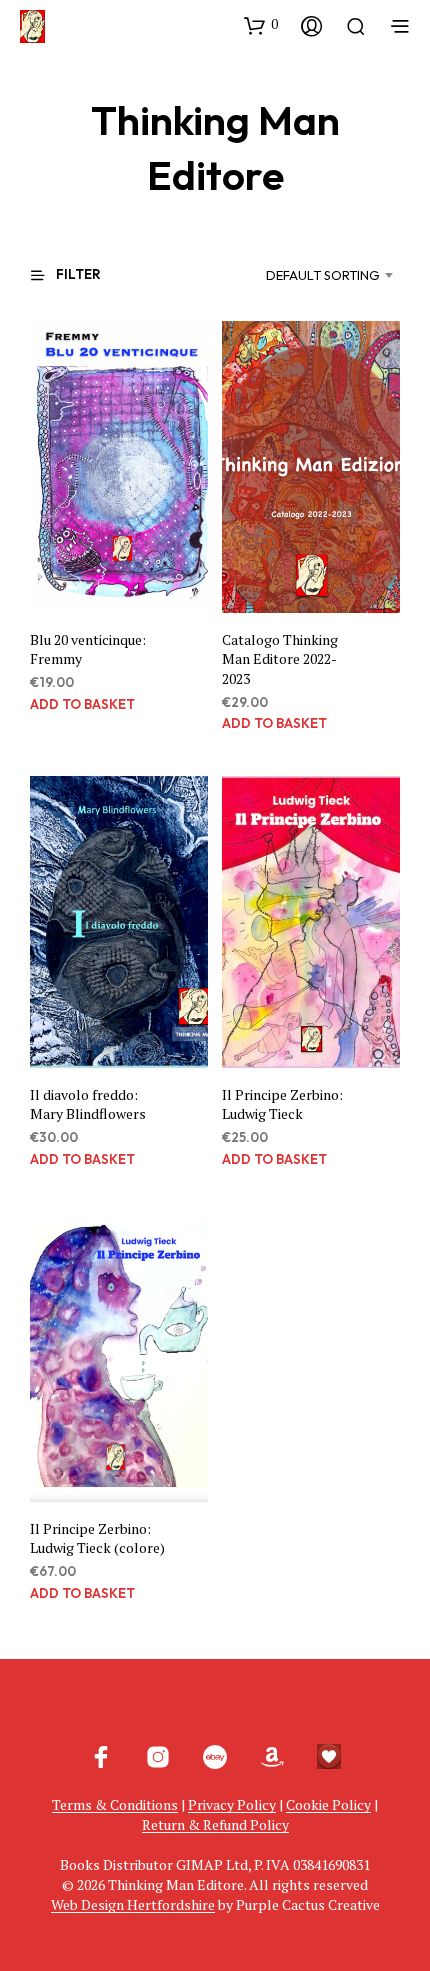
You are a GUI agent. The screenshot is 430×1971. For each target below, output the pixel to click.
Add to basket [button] (82, 704)
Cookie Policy (328, 1805)
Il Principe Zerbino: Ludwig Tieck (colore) (97, 1538)
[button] (261, 25)
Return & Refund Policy (215, 1825)
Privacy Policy (232, 1805)
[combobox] (312, 275)
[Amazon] (272, 1757)
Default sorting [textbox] (323, 275)
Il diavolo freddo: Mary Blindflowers (88, 1103)
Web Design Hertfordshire (133, 1905)
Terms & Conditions (115, 1805)
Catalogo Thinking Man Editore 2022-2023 (280, 659)
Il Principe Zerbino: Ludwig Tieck (282, 1103)
